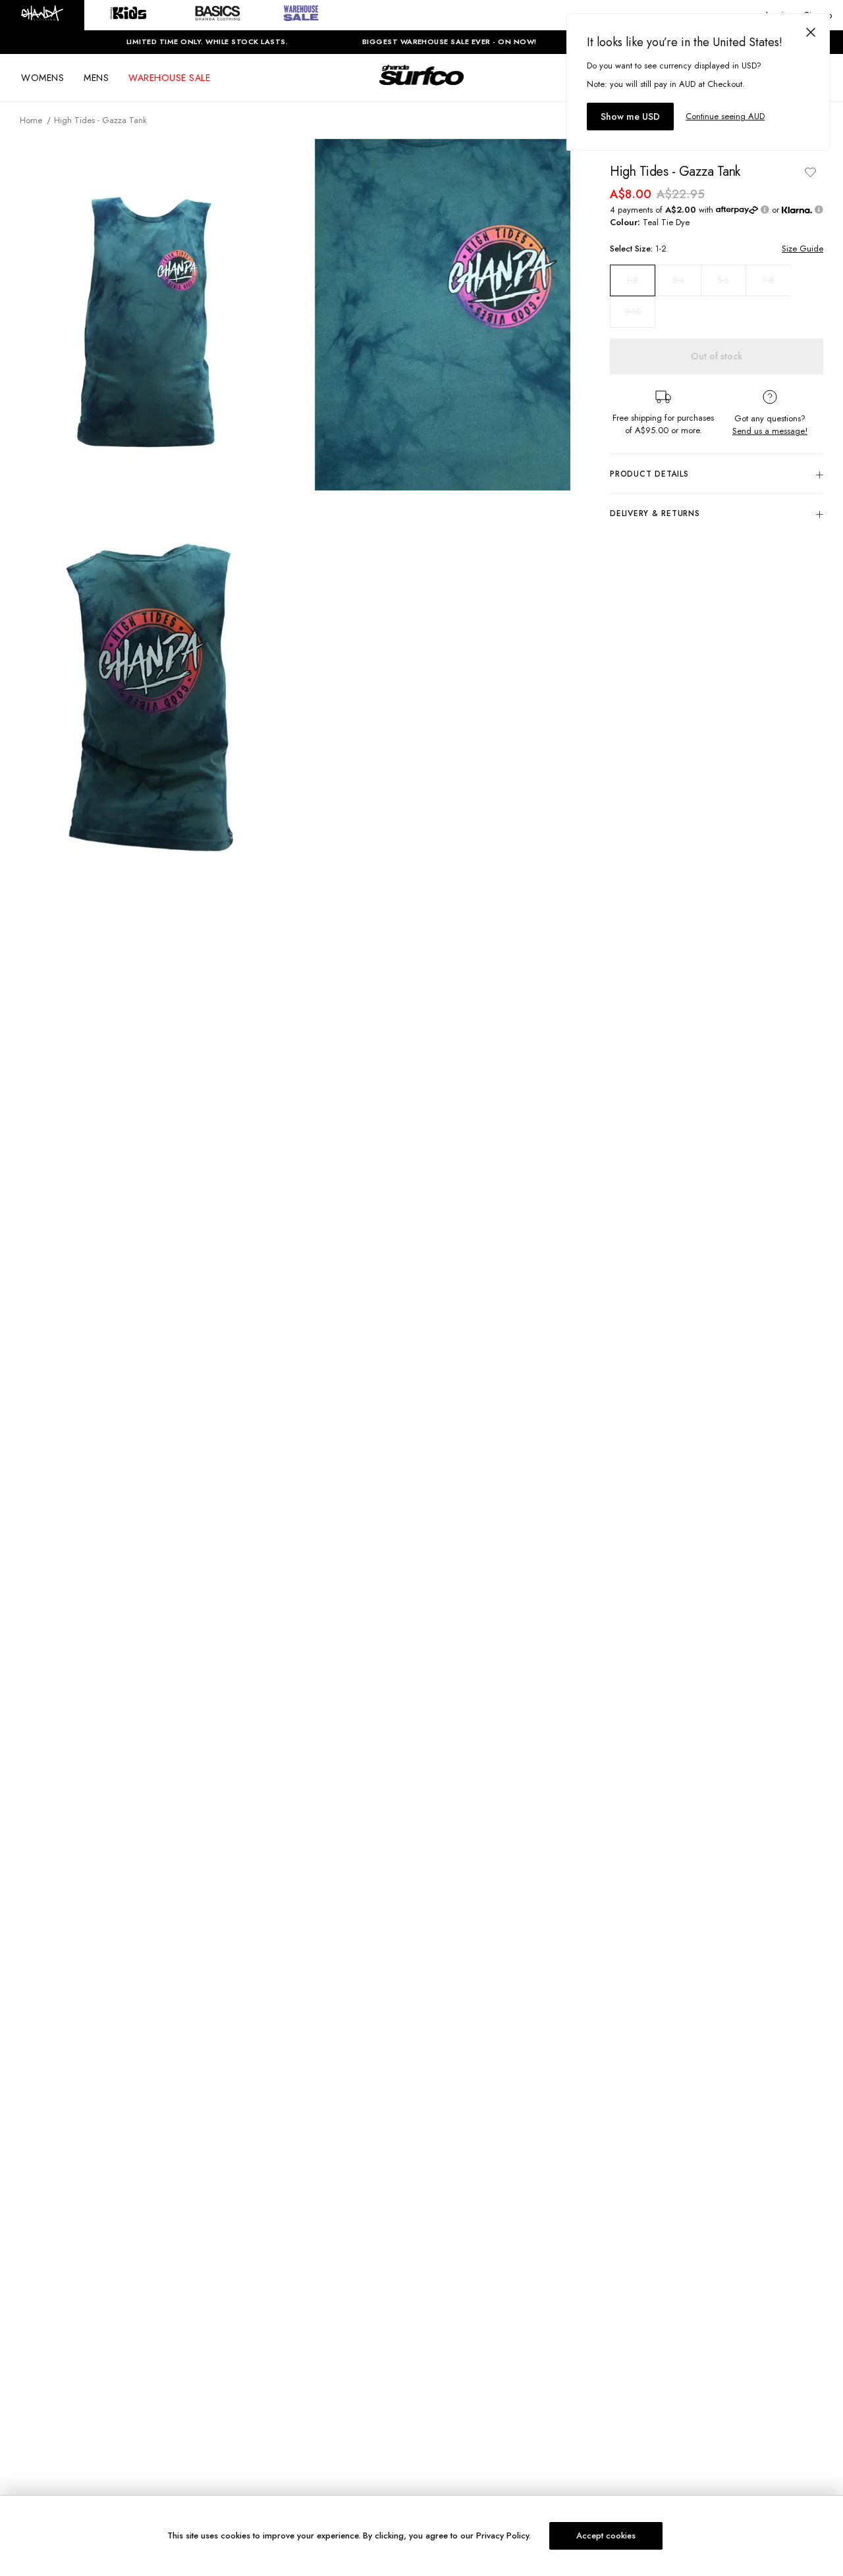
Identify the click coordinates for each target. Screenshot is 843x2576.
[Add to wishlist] (810, 172)
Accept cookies (606, 2536)
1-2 (632, 280)
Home (31, 120)
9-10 (633, 312)
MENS (96, 78)
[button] (42, 15)
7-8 (769, 280)
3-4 (678, 280)
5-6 (723, 280)
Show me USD (630, 117)
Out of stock (717, 356)
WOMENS (42, 78)
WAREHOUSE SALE (169, 78)
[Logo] (421, 87)
